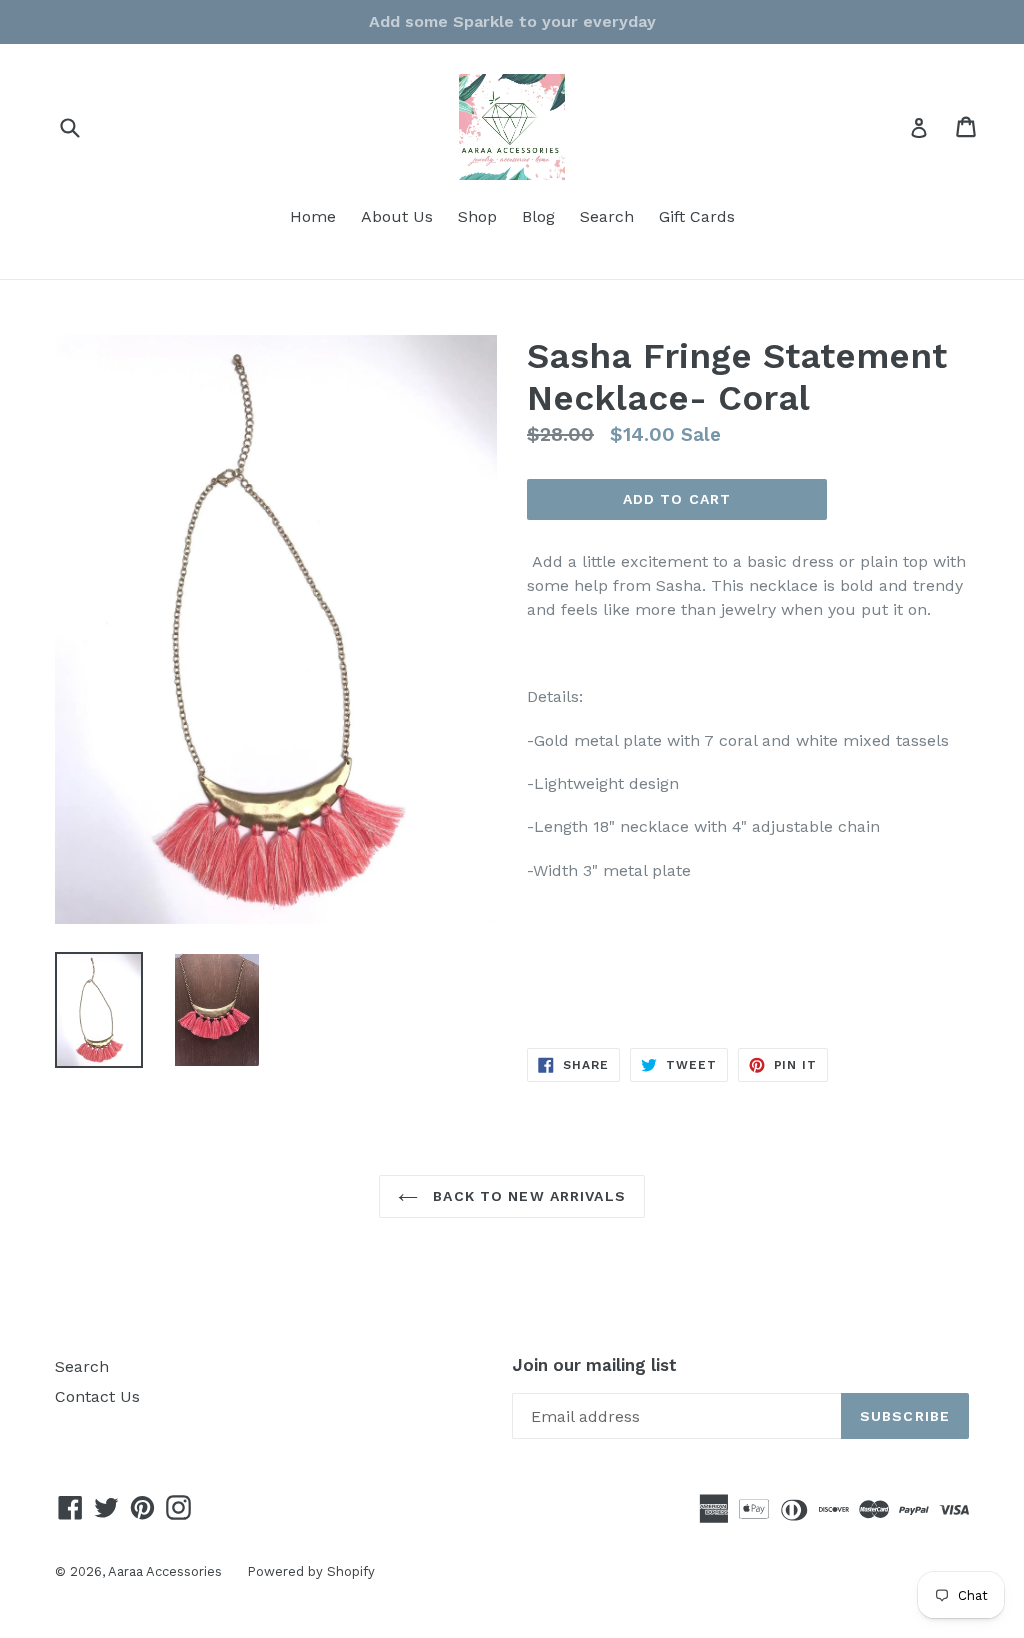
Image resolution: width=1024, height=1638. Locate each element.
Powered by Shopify (311, 1571)
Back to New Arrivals (527, 1196)
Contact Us (97, 1396)
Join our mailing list (594, 1365)
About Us (397, 216)
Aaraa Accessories (165, 1571)
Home (313, 216)
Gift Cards (697, 216)
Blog (538, 216)
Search (607, 216)
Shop (477, 216)
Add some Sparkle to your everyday (512, 21)
